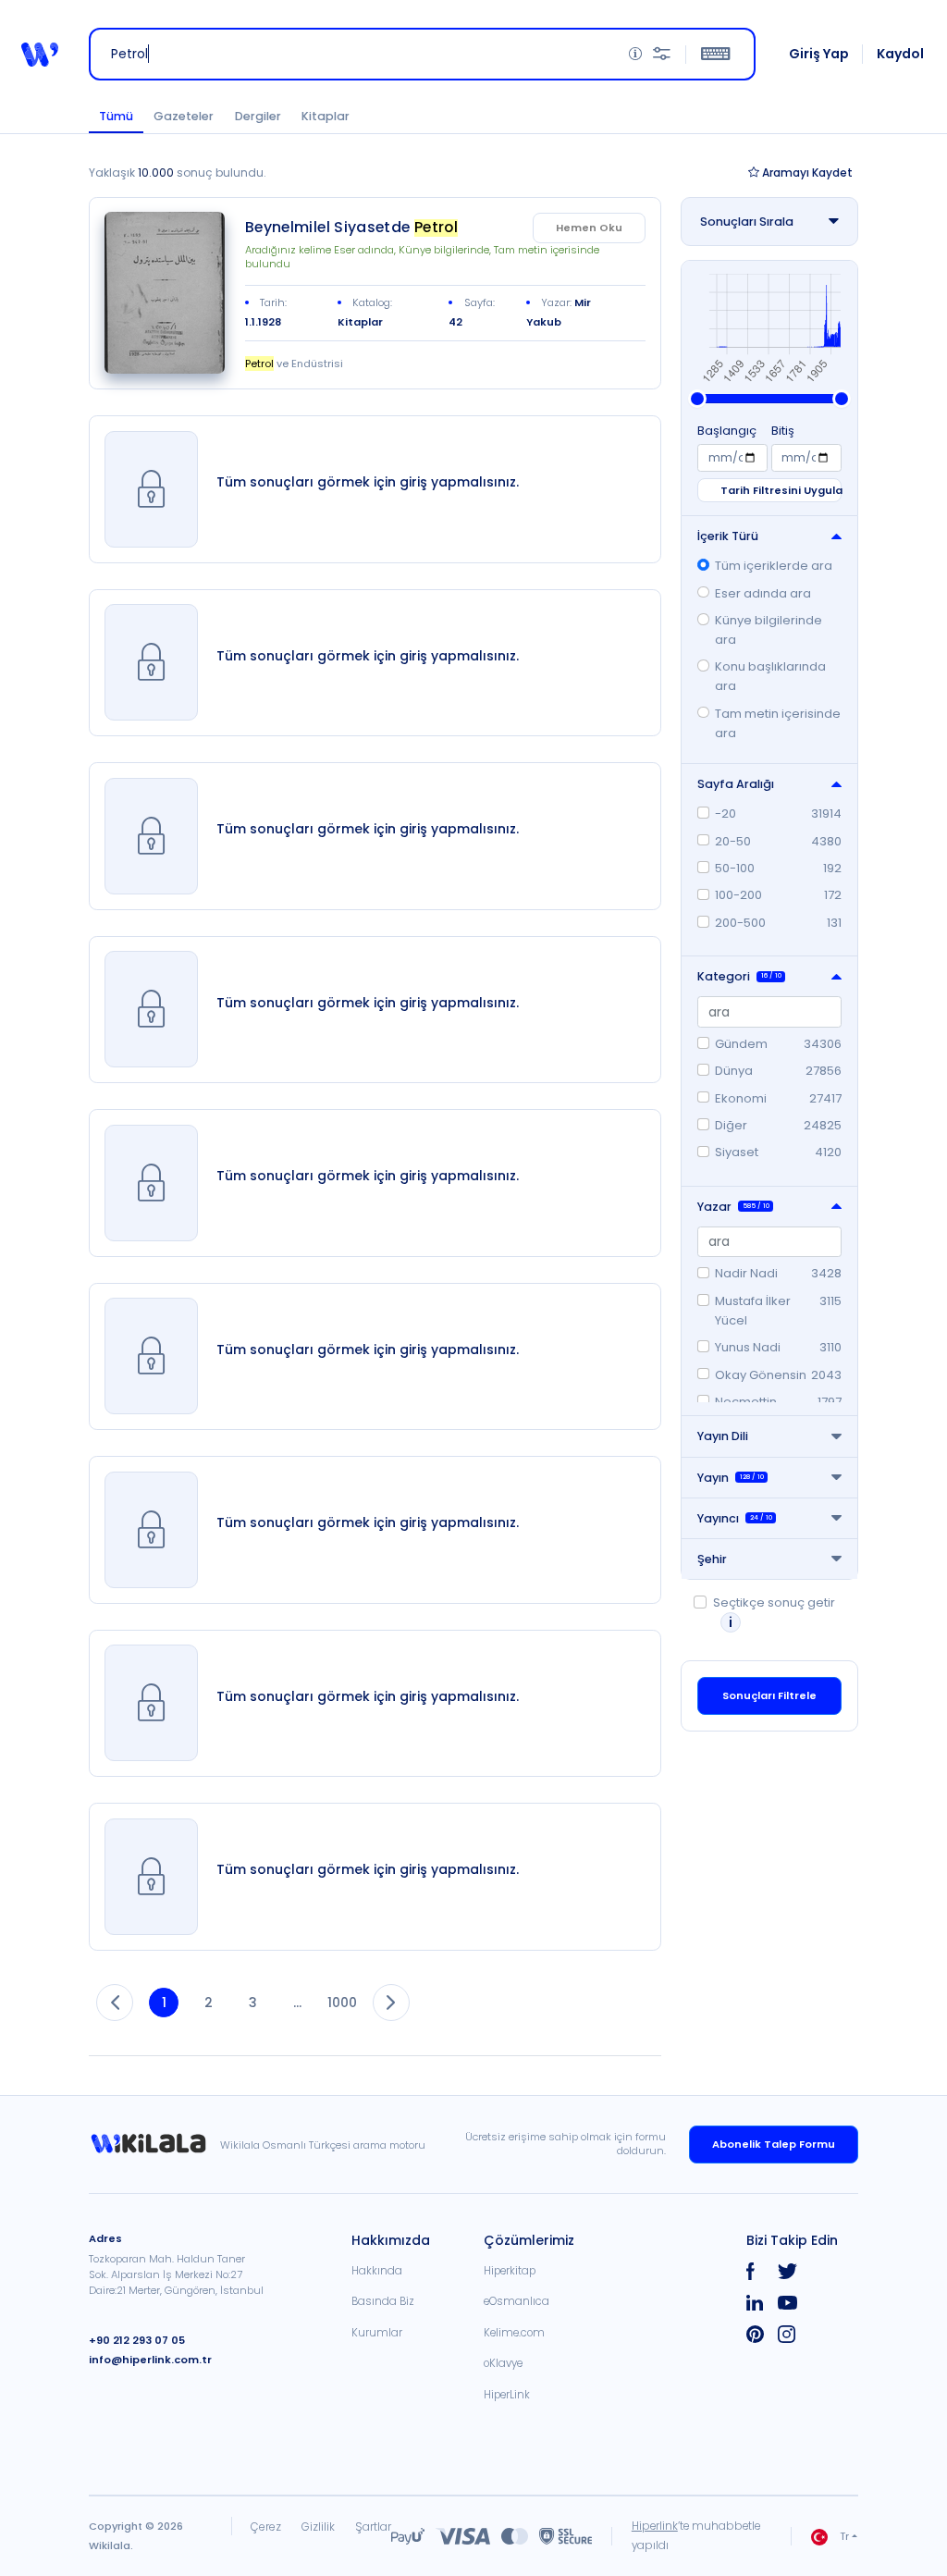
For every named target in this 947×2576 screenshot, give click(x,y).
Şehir (712, 1559)
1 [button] (164, 2003)
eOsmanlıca (517, 2301)
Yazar (733, 1207)
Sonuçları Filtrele (769, 1695)
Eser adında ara (763, 593)
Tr (844, 2536)
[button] (40, 55)
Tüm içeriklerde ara (774, 566)
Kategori (739, 976)
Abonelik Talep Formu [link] (774, 2144)
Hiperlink (655, 2526)
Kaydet (807, 173)
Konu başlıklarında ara (770, 676)
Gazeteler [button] (184, 116)
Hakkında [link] (377, 2271)
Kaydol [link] (900, 54)
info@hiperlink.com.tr (150, 2360)
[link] (165, 293)
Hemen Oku (589, 228)
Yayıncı (735, 1518)
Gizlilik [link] (318, 2527)
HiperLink (507, 2395)
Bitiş (783, 431)
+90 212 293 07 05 (137, 2340)
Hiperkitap (510, 2271)
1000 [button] (342, 2003)
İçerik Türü (728, 536)
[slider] (697, 399)
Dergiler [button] (258, 116)
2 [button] (209, 2003)
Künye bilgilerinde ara (769, 630)
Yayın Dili (723, 1436)
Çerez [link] (266, 2527)
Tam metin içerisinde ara (778, 723)
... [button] (297, 2003)
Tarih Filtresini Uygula (781, 490)
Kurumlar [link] (377, 2333)
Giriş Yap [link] (819, 54)
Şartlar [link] (373, 2527)
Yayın (731, 1478)
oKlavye (503, 2363)
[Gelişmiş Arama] (662, 54)
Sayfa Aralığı (736, 784)
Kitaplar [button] (326, 116)
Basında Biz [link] (383, 2301)
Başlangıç (727, 431)
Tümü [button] (116, 116)
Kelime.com (514, 2333)
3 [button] (253, 2003)
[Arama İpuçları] (635, 54)
